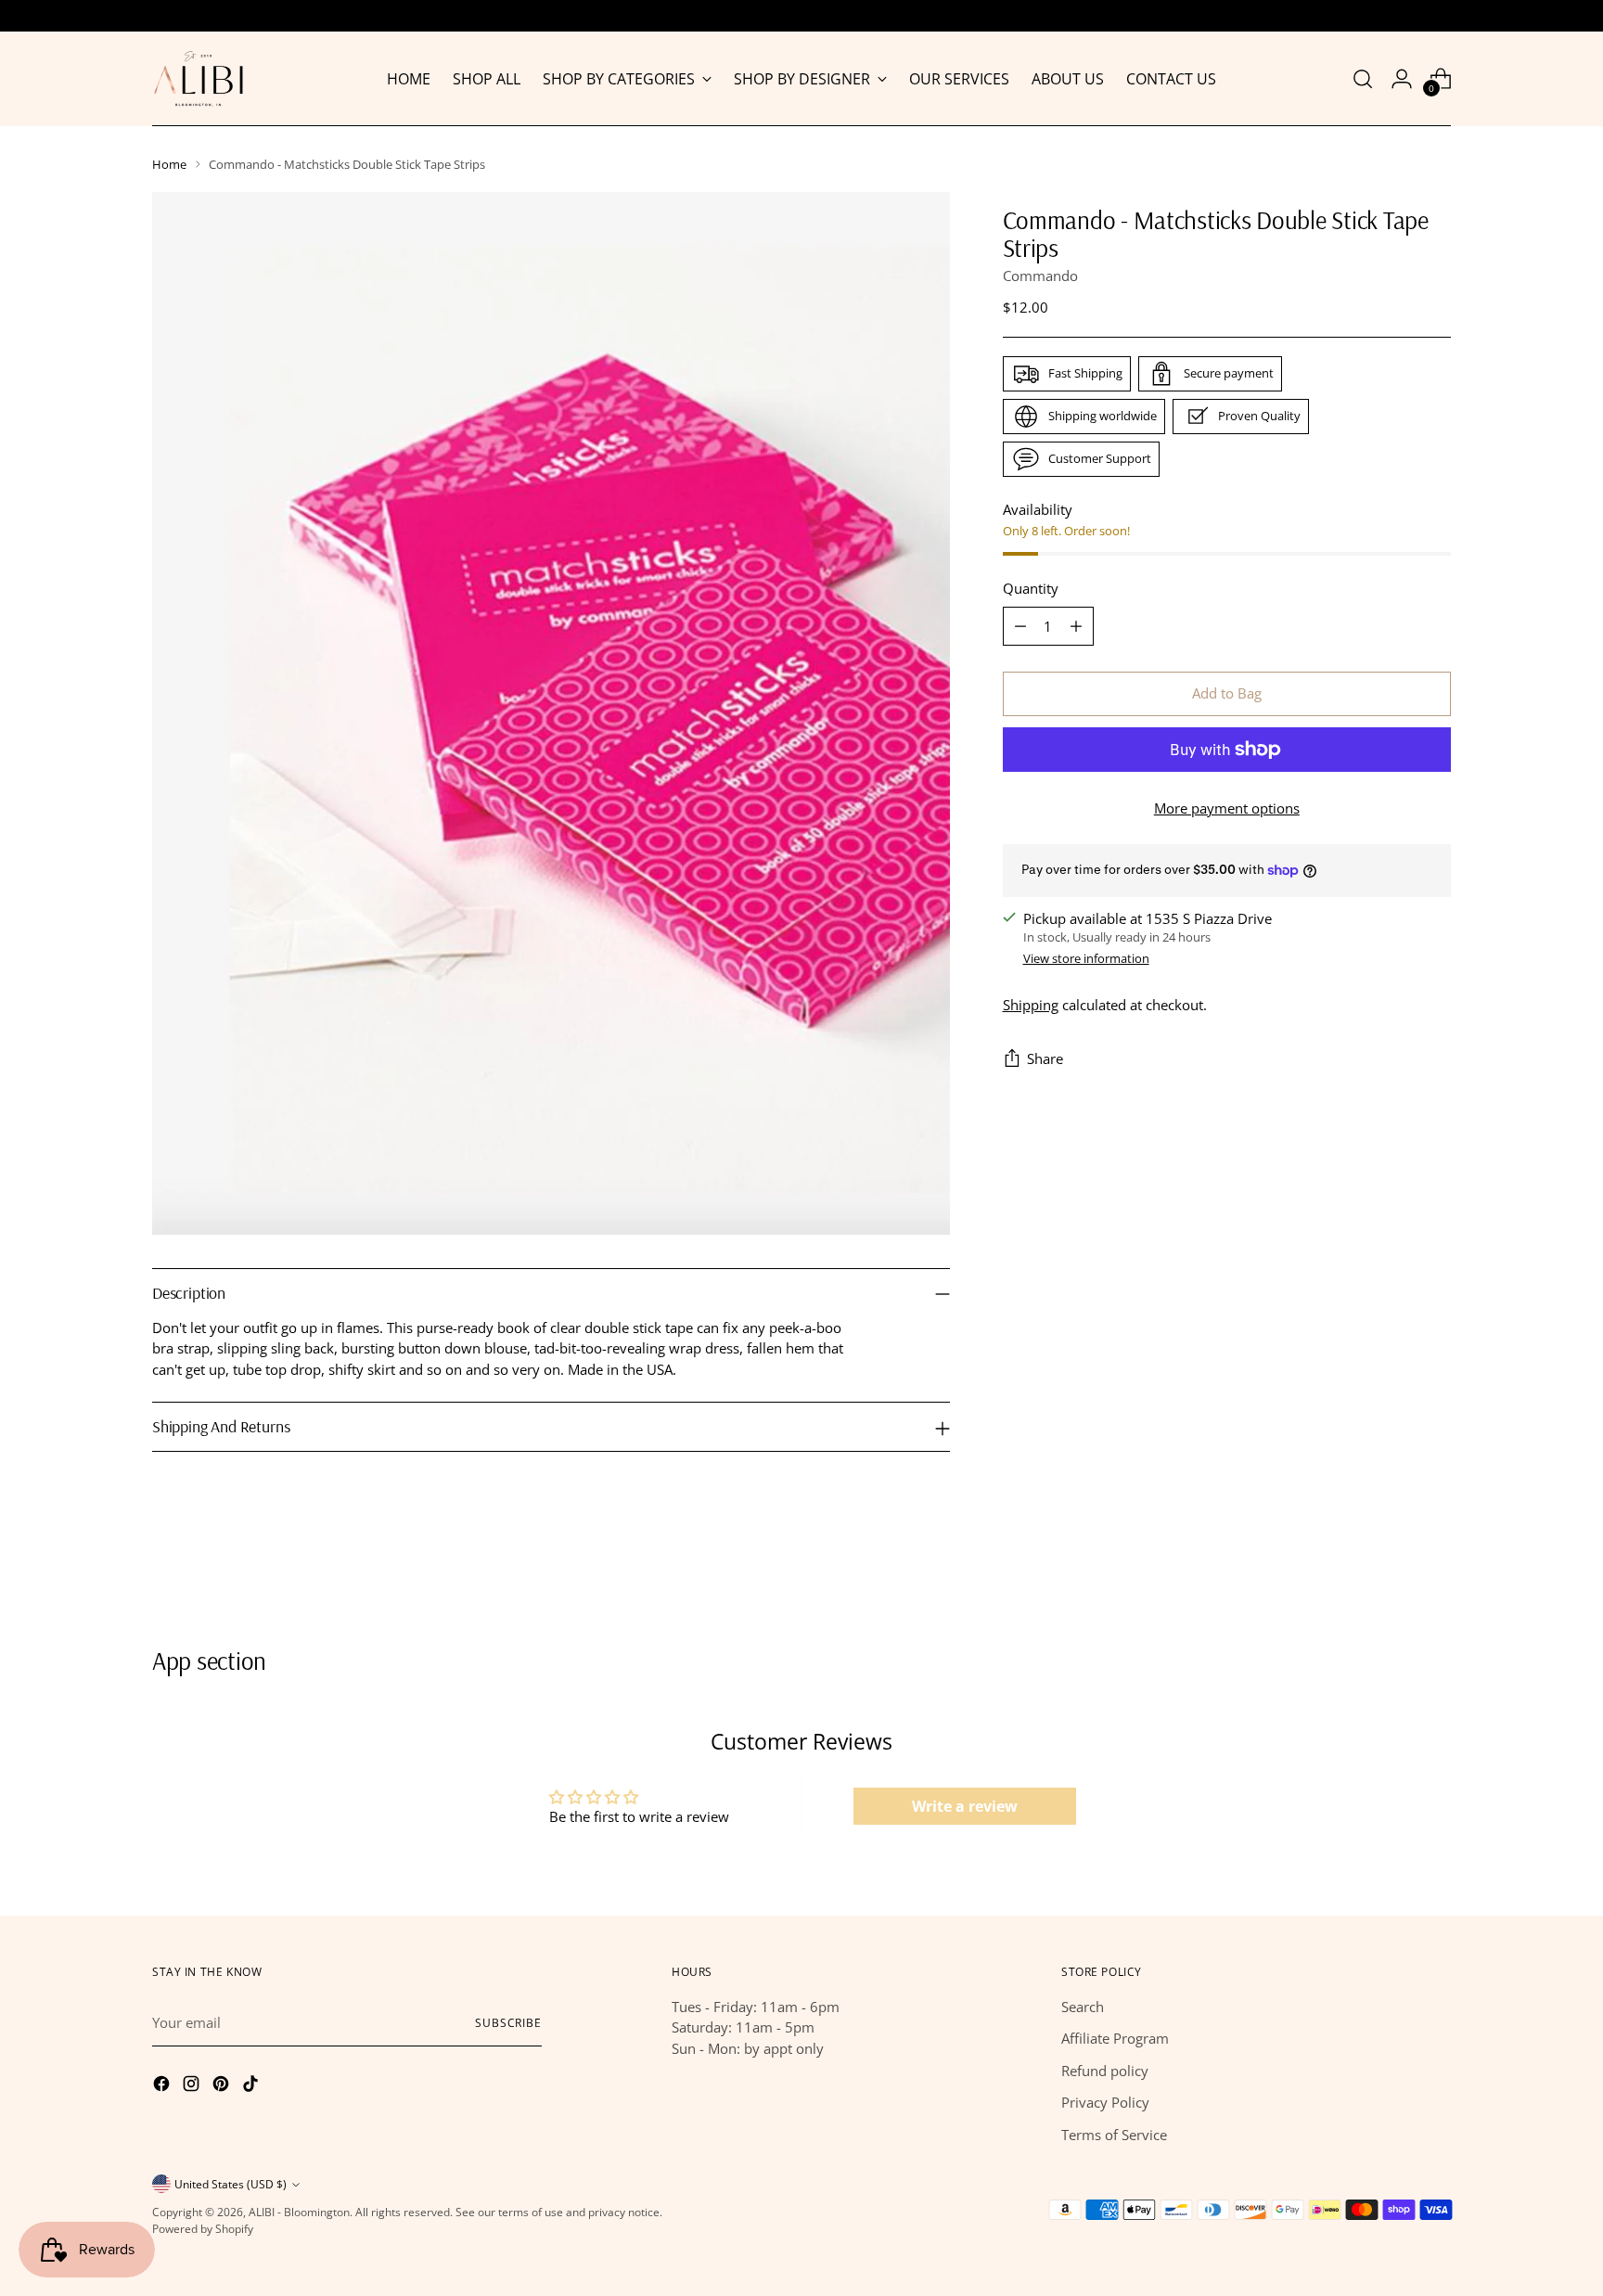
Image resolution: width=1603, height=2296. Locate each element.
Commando (1040, 276)
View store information (1086, 959)
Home (169, 164)
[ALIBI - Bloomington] (199, 79)
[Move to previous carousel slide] (1392, 1576)
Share (1045, 1059)
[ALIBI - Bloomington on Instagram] (193, 2086)
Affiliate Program (1115, 2038)
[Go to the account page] (1402, 79)
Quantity (1031, 589)
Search (1083, 2007)
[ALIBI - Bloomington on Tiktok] (252, 2086)
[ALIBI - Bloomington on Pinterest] (223, 2086)
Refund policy (1105, 2071)
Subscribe (508, 2023)
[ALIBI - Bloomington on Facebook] (163, 2086)
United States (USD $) (231, 2184)
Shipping (1031, 1005)
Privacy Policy (1105, 2102)
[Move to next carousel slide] (1435, 1575)
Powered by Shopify (203, 2229)
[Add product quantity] (1076, 626)
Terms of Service (1114, 2135)
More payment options (1227, 808)
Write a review (965, 1806)
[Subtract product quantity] (1020, 626)
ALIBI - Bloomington (299, 2212)
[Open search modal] (1363, 79)
